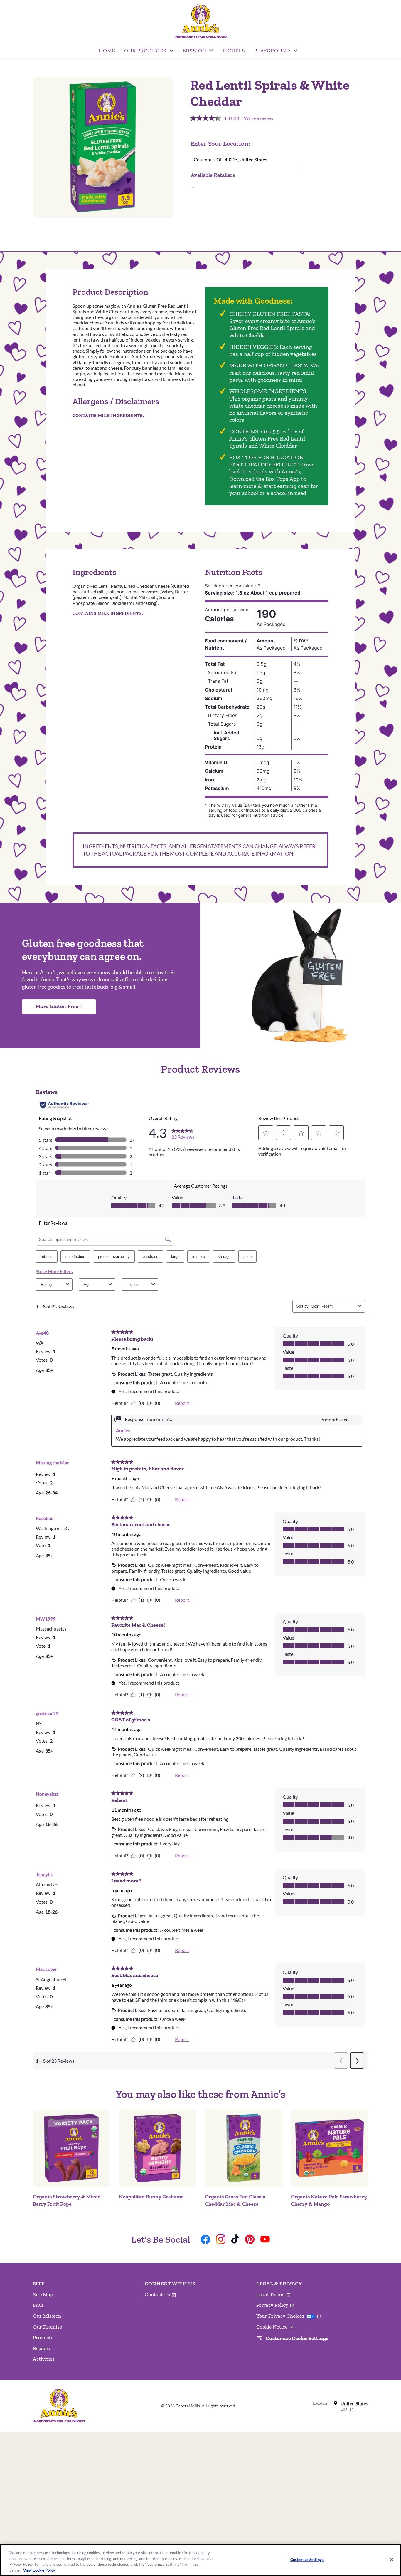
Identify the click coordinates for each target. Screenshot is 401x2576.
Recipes (41, 2348)
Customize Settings (307, 2560)
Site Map (43, 2294)
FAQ (38, 2305)
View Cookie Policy (39, 2570)
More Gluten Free (57, 1006)
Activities (44, 2359)
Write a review (259, 118)
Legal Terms (273, 2295)
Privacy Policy (275, 2305)
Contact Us (160, 2295)
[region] (201, 2560)
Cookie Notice (275, 2327)
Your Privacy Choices (289, 2316)
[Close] (392, 2560)
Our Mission (47, 2316)
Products (43, 2337)
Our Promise (47, 2327)
